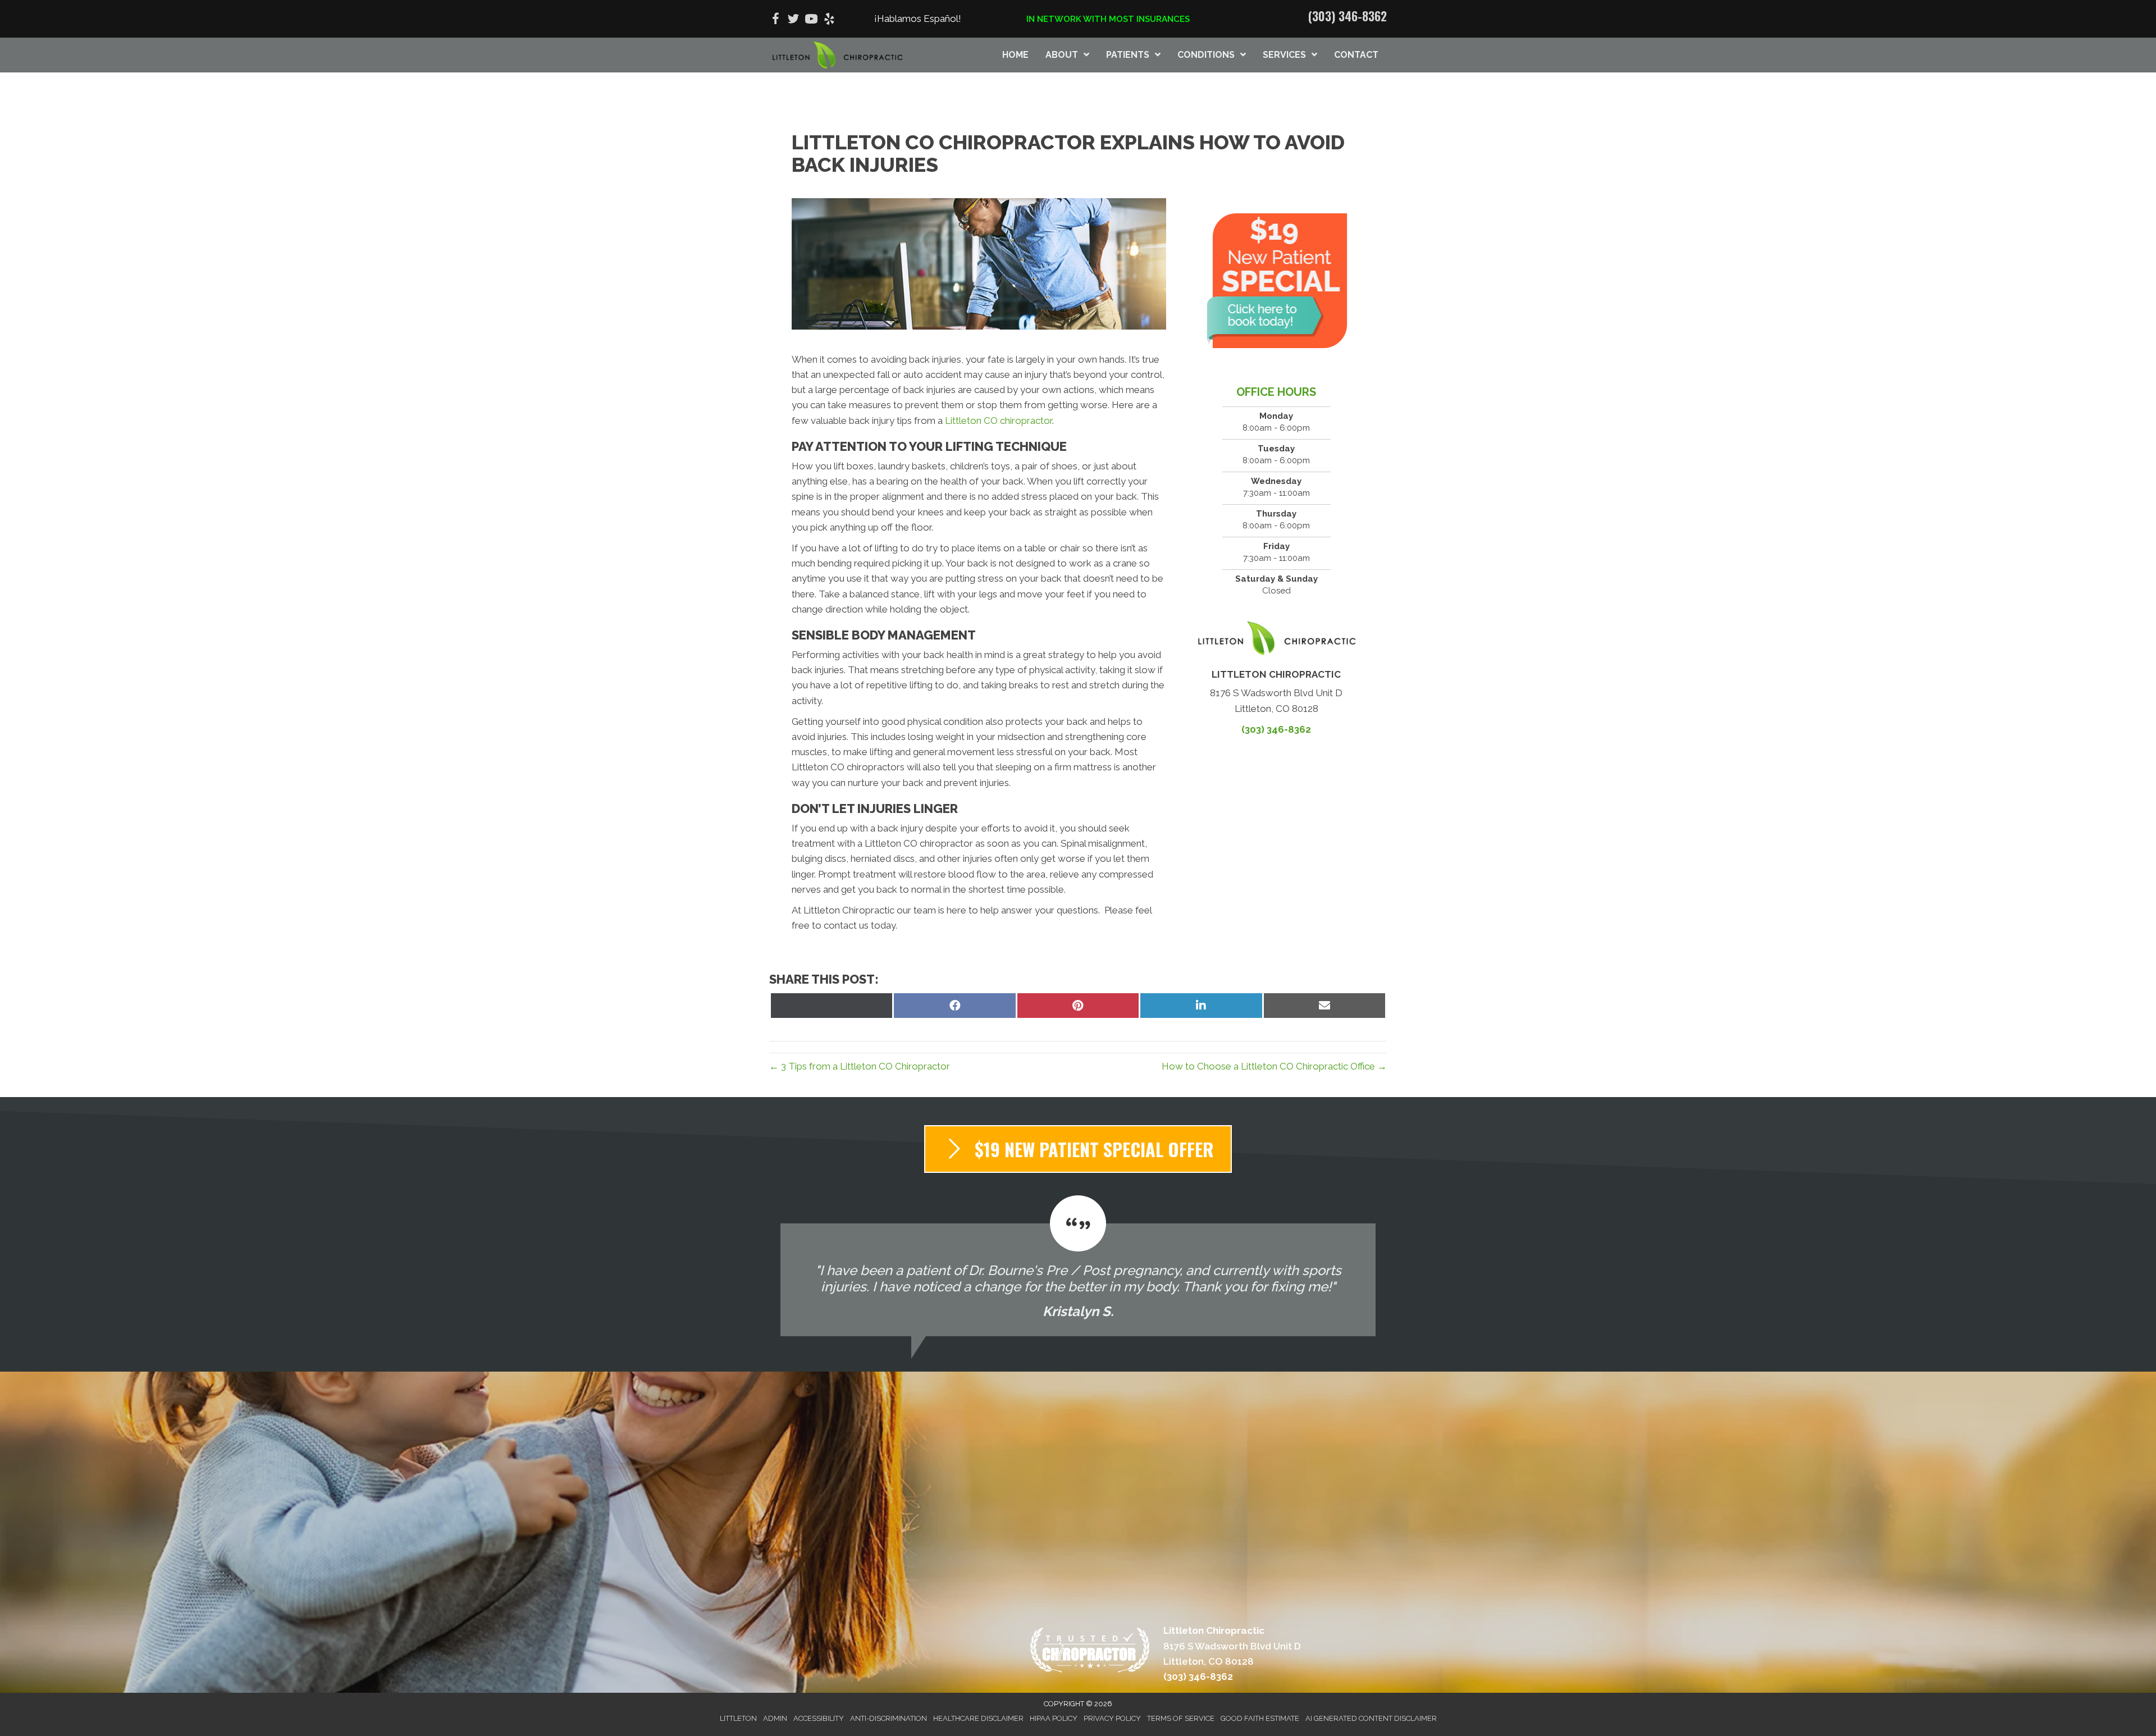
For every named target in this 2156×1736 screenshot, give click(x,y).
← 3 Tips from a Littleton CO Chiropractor (860, 1066)
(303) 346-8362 (1347, 16)
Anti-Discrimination (889, 1718)
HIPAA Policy (1054, 1718)
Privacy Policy (1112, 1718)
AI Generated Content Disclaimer (1371, 1718)
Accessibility (819, 1718)
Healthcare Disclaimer (978, 1718)
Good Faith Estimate (1260, 1718)
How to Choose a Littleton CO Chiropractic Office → (1274, 1066)
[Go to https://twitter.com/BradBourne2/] (793, 20)
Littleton (738, 1718)
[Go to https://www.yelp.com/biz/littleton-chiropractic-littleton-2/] (829, 20)
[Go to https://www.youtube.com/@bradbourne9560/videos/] (811, 20)
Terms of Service (1181, 1718)
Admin (775, 1718)
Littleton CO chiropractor (999, 421)
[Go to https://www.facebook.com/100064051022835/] (775, 20)
